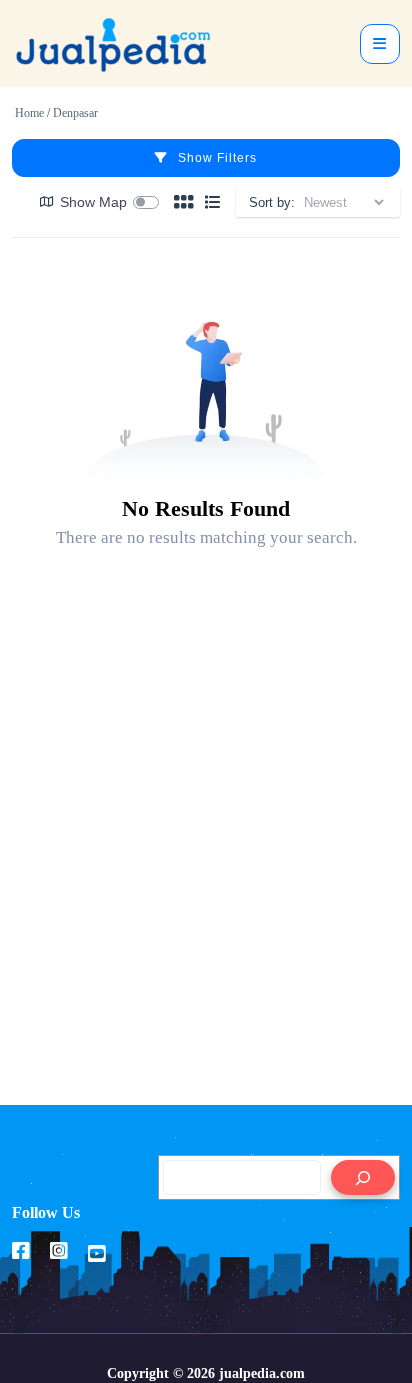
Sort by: (272, 202)
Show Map (93, 202)
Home (29, 113)
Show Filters (217, 158)
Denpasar (75, 113)
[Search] (363, 1177)
